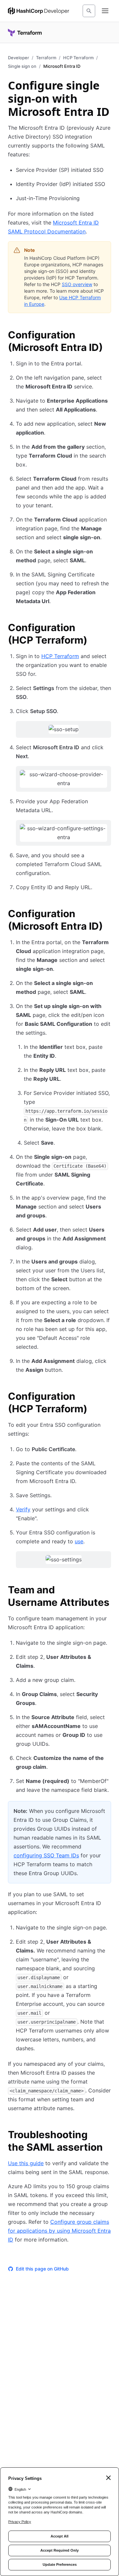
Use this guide (26, 2163)
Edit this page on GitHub (42, 2269)
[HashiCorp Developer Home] (39, 11)
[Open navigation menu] (105, 11)
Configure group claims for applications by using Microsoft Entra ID (59, 2231)
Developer (19, 58)
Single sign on (22, 66)
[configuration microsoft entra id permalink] (107, 336)
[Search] (89, 11)
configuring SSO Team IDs (46, 1855)
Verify (23, 1509)
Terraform (46, 58)
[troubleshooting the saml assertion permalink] (107, 2136)
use (79, 1541)
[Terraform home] (25, 33)
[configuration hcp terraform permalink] (107, 628)
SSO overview (77, 284)
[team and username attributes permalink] (107, 1591)
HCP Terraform (78, 58)
